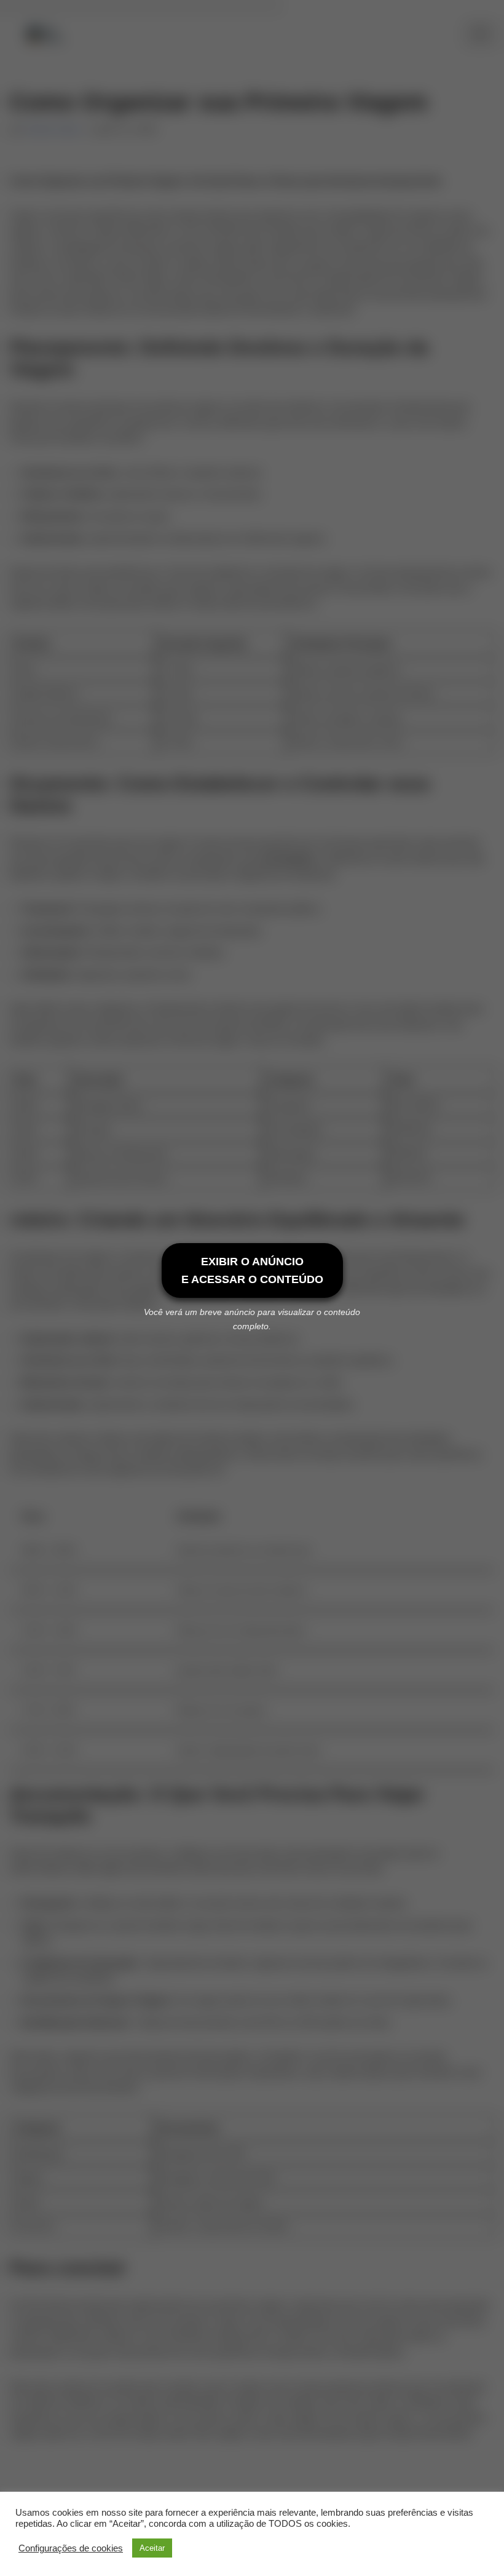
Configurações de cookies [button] (71, 2548)
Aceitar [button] (152, 2548)
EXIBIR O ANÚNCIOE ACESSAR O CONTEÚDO (252, 1270)
